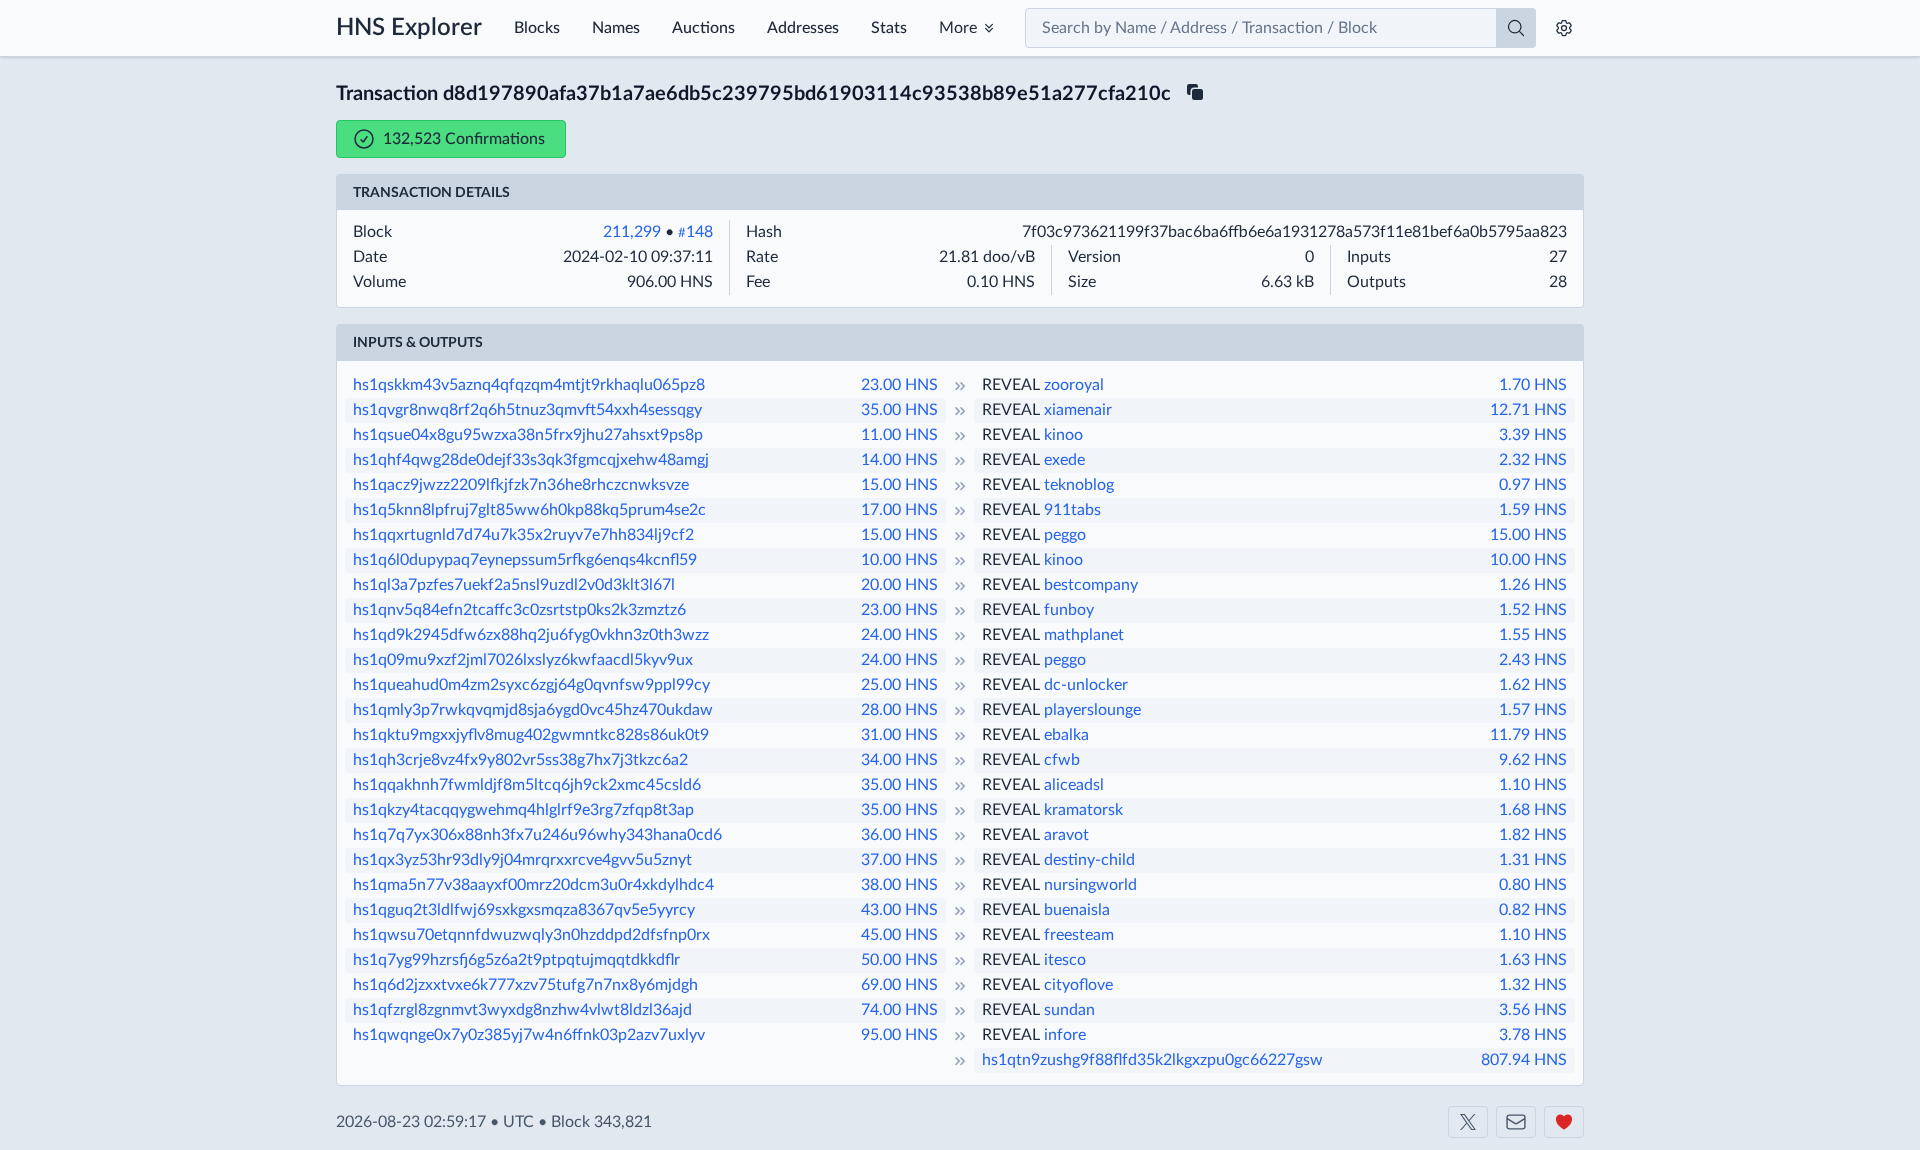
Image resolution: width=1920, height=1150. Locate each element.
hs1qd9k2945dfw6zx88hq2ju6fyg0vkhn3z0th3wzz (531, 635)
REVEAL (1011, 385)
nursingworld (1090, 885)
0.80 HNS (1533, 885)
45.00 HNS (899, 935)
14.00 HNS (899, 460)
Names (616, 28)
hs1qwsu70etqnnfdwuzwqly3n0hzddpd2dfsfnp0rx (531, 935)
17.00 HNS (899, 510)
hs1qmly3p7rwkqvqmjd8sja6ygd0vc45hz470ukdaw (533, 710)
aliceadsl (1074, 785)
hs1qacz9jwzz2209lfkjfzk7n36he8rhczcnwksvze (521, 485)
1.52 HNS (1533, 610)
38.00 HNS (899, 885)
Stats (889, 28)
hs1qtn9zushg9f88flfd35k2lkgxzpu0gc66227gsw (1152, 1060)
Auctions (703, 28)
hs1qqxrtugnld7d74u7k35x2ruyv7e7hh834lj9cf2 (523, 535)
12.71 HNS (1528, 410)
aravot (1066, 835)
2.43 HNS (1533, 660)
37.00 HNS (899, 860)
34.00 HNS (899, 760)
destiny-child (1089, 860)
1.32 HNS (1533, 985)
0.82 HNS (1533, 910)
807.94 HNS (1524, 1060)
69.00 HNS (899, 985)
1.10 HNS (1533, 785)
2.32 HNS (1533, 460)
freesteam (1079, 935)
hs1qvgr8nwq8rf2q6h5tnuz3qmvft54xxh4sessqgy (527, 410)
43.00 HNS (899, 910)
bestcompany (1091, 585)
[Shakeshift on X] (1468, 1122)
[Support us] (1564, 1122)
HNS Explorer (409, 28)
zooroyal (1074, 385)
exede (1064, 460)
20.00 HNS (899, 585)
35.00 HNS (899, 410)
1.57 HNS (1533, 710)
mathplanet (1084, 635)
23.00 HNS (899, 385)
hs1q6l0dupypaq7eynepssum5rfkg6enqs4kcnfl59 (525, 560)
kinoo (1063, 435)
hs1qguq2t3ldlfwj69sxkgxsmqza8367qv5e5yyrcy (524, 910)
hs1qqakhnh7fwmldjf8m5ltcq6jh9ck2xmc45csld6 (527, 785)
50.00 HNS (899, 960)
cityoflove (1078, 985)
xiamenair (1078, 410)
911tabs (1072, 510)
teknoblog (1079, 485)
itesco (1065, 960)
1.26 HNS (1533, 585)
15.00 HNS (899, 485)
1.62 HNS (1533, 685)
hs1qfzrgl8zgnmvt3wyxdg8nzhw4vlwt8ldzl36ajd (522, 1010)
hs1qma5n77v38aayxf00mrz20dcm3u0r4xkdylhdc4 (533, 885)
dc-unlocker (1086, 685)
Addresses (803, 28)
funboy (1069, 610)
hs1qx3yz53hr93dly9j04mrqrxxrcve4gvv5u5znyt (522, 860)
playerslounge (1092, 710)
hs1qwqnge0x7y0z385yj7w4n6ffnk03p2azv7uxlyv (529, 1035)
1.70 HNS (1533, 385)
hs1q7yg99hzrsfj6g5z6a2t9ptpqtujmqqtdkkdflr (516, 960)
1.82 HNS (1533, 835)
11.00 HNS (899, 435)
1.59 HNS (1533, 510)
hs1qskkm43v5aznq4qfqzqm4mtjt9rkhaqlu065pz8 (529, 385)
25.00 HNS (899, 685)
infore (1065, 1035)
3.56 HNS (1533, 1010)
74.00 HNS (899, 1010)
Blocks (537, 28)
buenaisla (1077, 910)
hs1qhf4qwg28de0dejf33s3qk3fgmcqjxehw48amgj (531, 460)
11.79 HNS (1528, 735)
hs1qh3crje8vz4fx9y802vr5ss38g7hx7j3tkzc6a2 (520, 760)
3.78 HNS (1533, 1035)
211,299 (632, 232)
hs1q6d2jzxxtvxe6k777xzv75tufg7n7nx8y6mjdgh (525, 985)
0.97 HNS (1533, 485)
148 (695, 232)
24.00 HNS (899, 635)
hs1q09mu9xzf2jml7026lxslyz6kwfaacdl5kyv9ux (523, 660)
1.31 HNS (1533, 860)
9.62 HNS (1533, 760)
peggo (1065, 535)
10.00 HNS (899, 560)
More (958, 28)
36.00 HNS (899, 835)
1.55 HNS (1533, 635)
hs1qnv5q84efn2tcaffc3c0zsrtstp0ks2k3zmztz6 (519, 610)
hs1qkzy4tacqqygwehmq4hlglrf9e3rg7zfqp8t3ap (523, 810)
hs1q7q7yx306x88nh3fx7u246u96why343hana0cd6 (537, 835)
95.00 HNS (899, 1035)
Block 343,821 (601, 1122)
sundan (1069, 1010)
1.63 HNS (1533, 960)
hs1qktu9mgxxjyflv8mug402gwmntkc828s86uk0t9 (531, 735)
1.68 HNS (1533, 810)
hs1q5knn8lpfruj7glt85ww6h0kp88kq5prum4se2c (529, 510)
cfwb (1062, 760)
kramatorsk (1083, 810)
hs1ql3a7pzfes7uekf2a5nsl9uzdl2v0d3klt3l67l (514, 585)
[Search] (1516, 28)
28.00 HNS (899, 710)
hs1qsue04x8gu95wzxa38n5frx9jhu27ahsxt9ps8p (528, 435)
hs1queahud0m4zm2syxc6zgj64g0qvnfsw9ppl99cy (531, 685)
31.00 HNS (899, 735)
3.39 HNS (1533, 435)
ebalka (1066, 735)
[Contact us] (1516, 1122)
